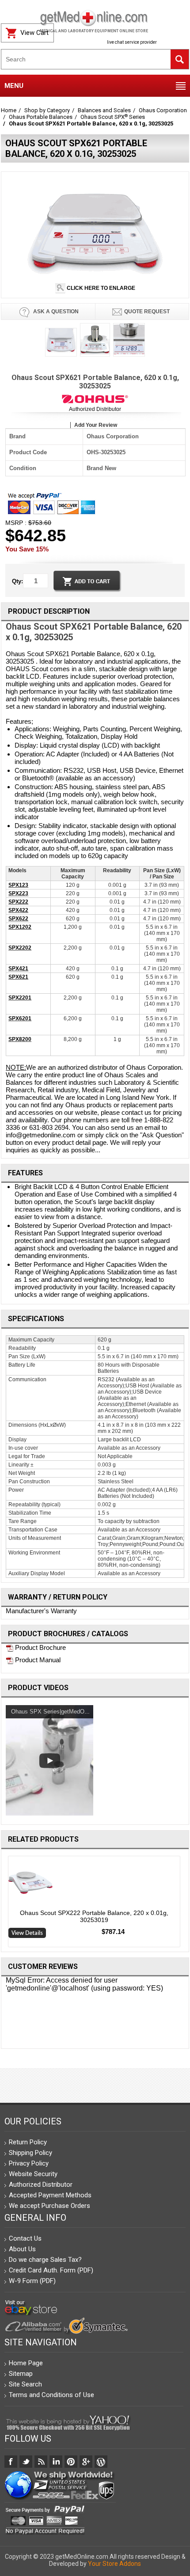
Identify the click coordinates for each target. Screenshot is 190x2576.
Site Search (25, 2384)
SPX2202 (20, 948)
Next (186, 1904)
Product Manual (37, 1660)
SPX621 (18, 977)
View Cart (34, 33)
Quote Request (147, 312)
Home (9, 110)
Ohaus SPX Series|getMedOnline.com (60, 1712)
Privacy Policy (29, 2163)
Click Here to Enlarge (100, 288)
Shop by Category (47, 110)
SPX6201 (20, 1018)
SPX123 (18, 885)
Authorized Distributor (95, 409)
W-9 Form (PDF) (32, 2281)
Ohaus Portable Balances (41, 117)
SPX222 (18, 902)
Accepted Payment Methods (50, 2195)
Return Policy (28, 2142)
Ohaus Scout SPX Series (113, 117)
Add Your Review (96, 425)
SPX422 (18, 910)
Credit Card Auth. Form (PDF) (51, 2270)
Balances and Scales (104, 110)
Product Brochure (40, 1647)
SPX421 (18, 969)
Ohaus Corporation (163, 110)
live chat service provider (132, 42)
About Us (22, 2249)
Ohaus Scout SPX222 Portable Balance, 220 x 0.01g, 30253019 (94, 1916)
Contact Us (25, 2238)
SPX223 (18, 893)
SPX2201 (20, 998)
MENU (14, 86)
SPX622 (18, 919)
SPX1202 (20, 927)
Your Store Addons (114, 2564)
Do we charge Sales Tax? (45, 2260)
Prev (5, 1904)
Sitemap (21, 2374)
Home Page (26, 2363)
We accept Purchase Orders (49, 2206)
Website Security (33, 2174)
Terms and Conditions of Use (51, 2395)
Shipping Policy (30, 2153)
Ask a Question (55, 312)
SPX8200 (20, 1039)
